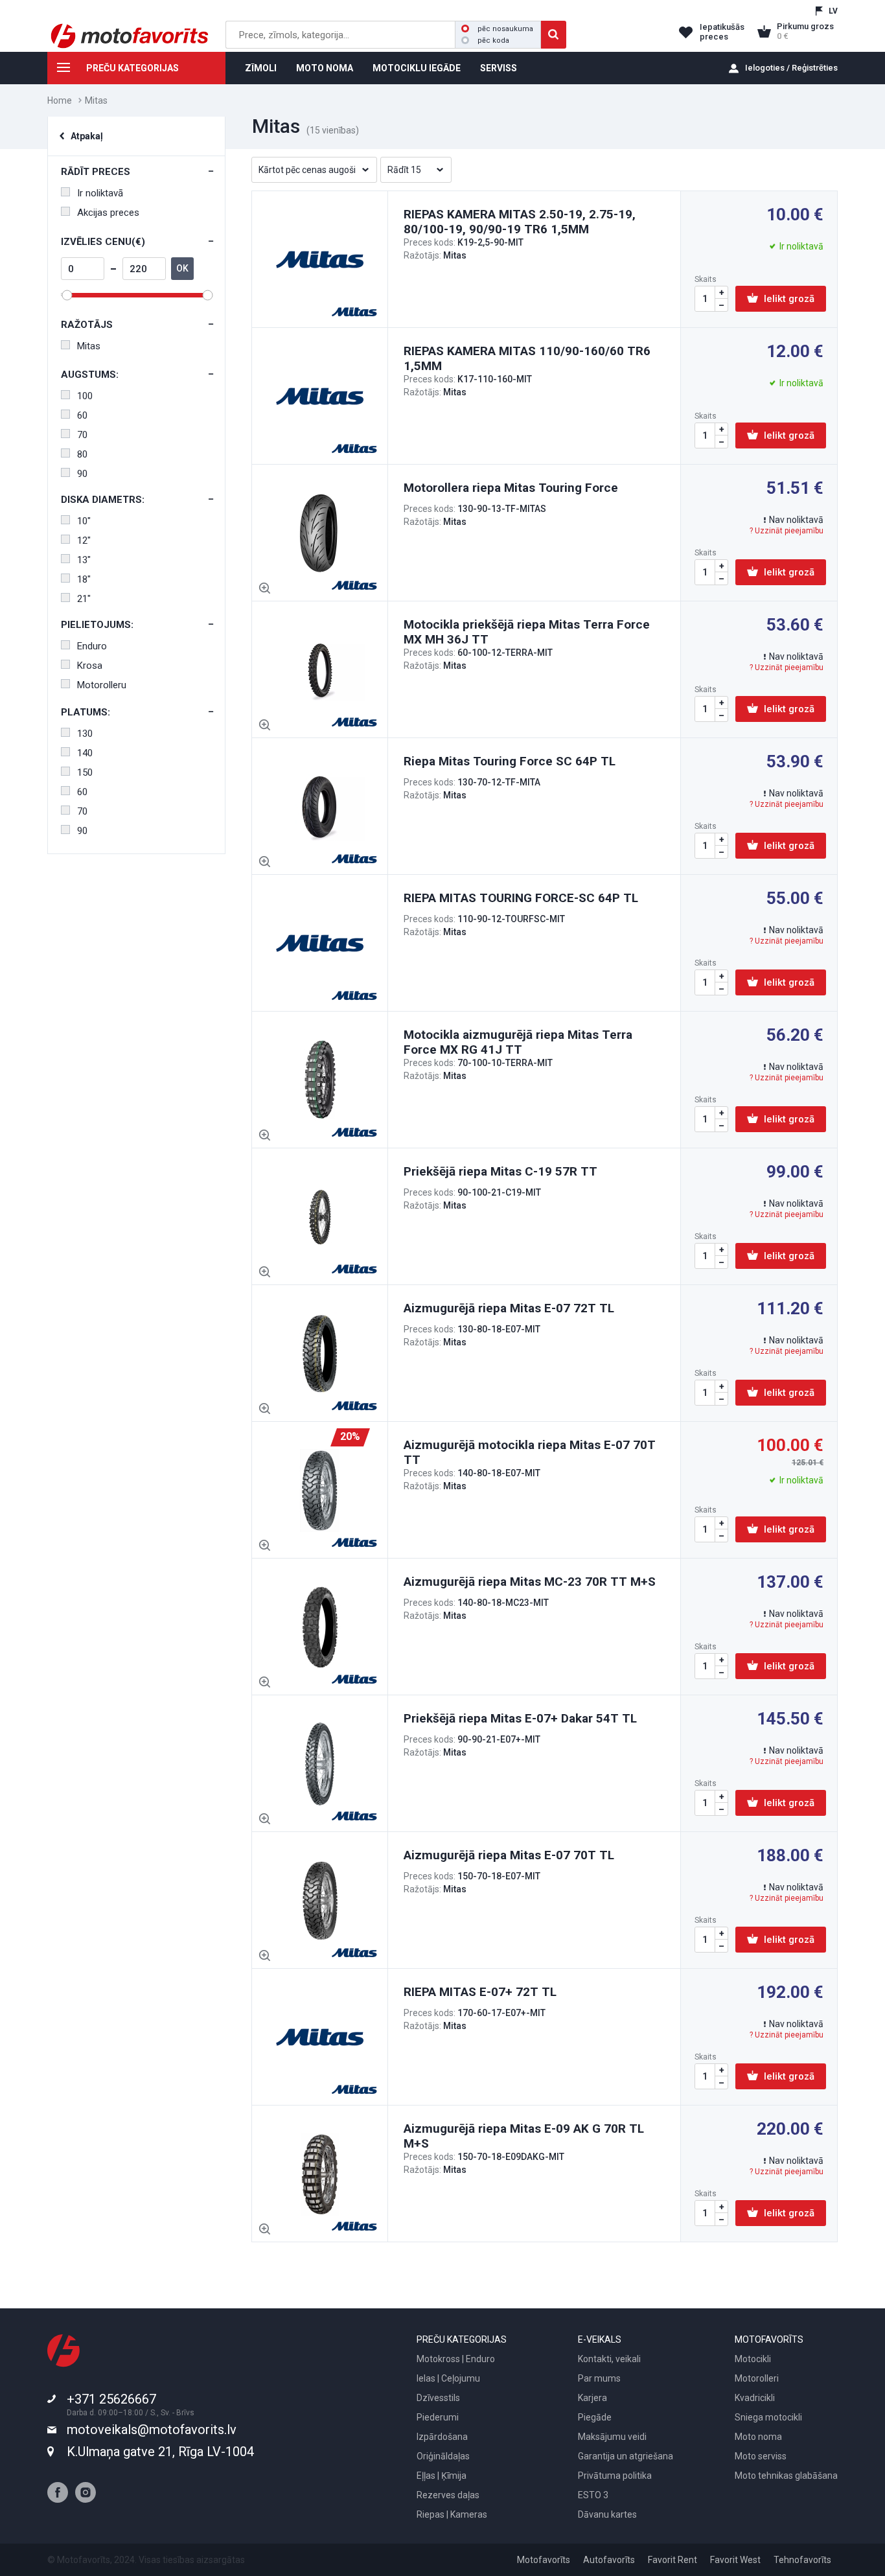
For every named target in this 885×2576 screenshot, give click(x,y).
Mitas (89, 346)
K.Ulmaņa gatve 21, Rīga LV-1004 (160, 2452)
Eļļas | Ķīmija (442, 2476)
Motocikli (753, 2359)
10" (84, 521)
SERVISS (499, 68)
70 (82, 435)
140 (85, 753)
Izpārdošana (442, 2437)
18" (84, 579)
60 (82, 415)
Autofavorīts (609, 2560)
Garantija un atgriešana (626, 2456)
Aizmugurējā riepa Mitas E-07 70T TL (509, 1855)
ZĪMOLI (261, 68)
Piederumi (438, 2417)
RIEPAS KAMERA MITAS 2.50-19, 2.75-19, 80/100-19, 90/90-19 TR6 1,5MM (520, 222)
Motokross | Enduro (456, 2359)
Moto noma (758, 2437)
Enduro (92, 646)
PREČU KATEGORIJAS (132, 68)
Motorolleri (757, 2378)
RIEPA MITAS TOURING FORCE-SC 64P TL (521, 898)
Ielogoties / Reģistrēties (791, 68)
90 (82, 474)
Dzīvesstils (438, 2398)
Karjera (592, 2398)
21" (84, 599)
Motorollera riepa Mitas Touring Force (511, 488)
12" (84, 540)
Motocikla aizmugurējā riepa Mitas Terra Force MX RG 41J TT (518, 1042)
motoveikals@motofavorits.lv (152, 2430)
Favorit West (735, 2560)
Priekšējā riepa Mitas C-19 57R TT (500, 1171)
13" (84, 560)
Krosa (90, 666)
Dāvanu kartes (607, 2514)
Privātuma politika (615, 2476)
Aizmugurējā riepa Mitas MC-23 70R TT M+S (530, 1582)
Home (60, 100)
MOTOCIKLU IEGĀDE (417, 68)
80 (82, 454)
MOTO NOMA (325, 68)
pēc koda (493, 41)
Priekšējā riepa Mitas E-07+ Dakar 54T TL (520, 1718)
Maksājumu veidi (612, 2437)
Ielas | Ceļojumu (448, 2378)
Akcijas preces (108, 213)
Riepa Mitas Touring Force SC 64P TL (510, 761)
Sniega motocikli (768, 2417)
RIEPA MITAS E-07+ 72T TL (480, 1992)
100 (85, 396)
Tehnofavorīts (802, 2560)
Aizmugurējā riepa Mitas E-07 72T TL (509, 1308)
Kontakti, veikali (609, 2359)
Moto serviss (761, 2456)
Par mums (599, 2378)
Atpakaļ (87, 136)
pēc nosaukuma (505, 29)
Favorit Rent (672, 2560)
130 (85, 734)
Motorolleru (102, 685)
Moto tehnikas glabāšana (786, 2476)
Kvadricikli (755, 2398)
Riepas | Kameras (452, 2514)
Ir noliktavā (100, 193)
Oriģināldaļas (443, 2456)
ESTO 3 (593, 2495)
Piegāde (595, 2417)
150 (85, 772)
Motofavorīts (544, 2560)
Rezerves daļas (448, 2495)
